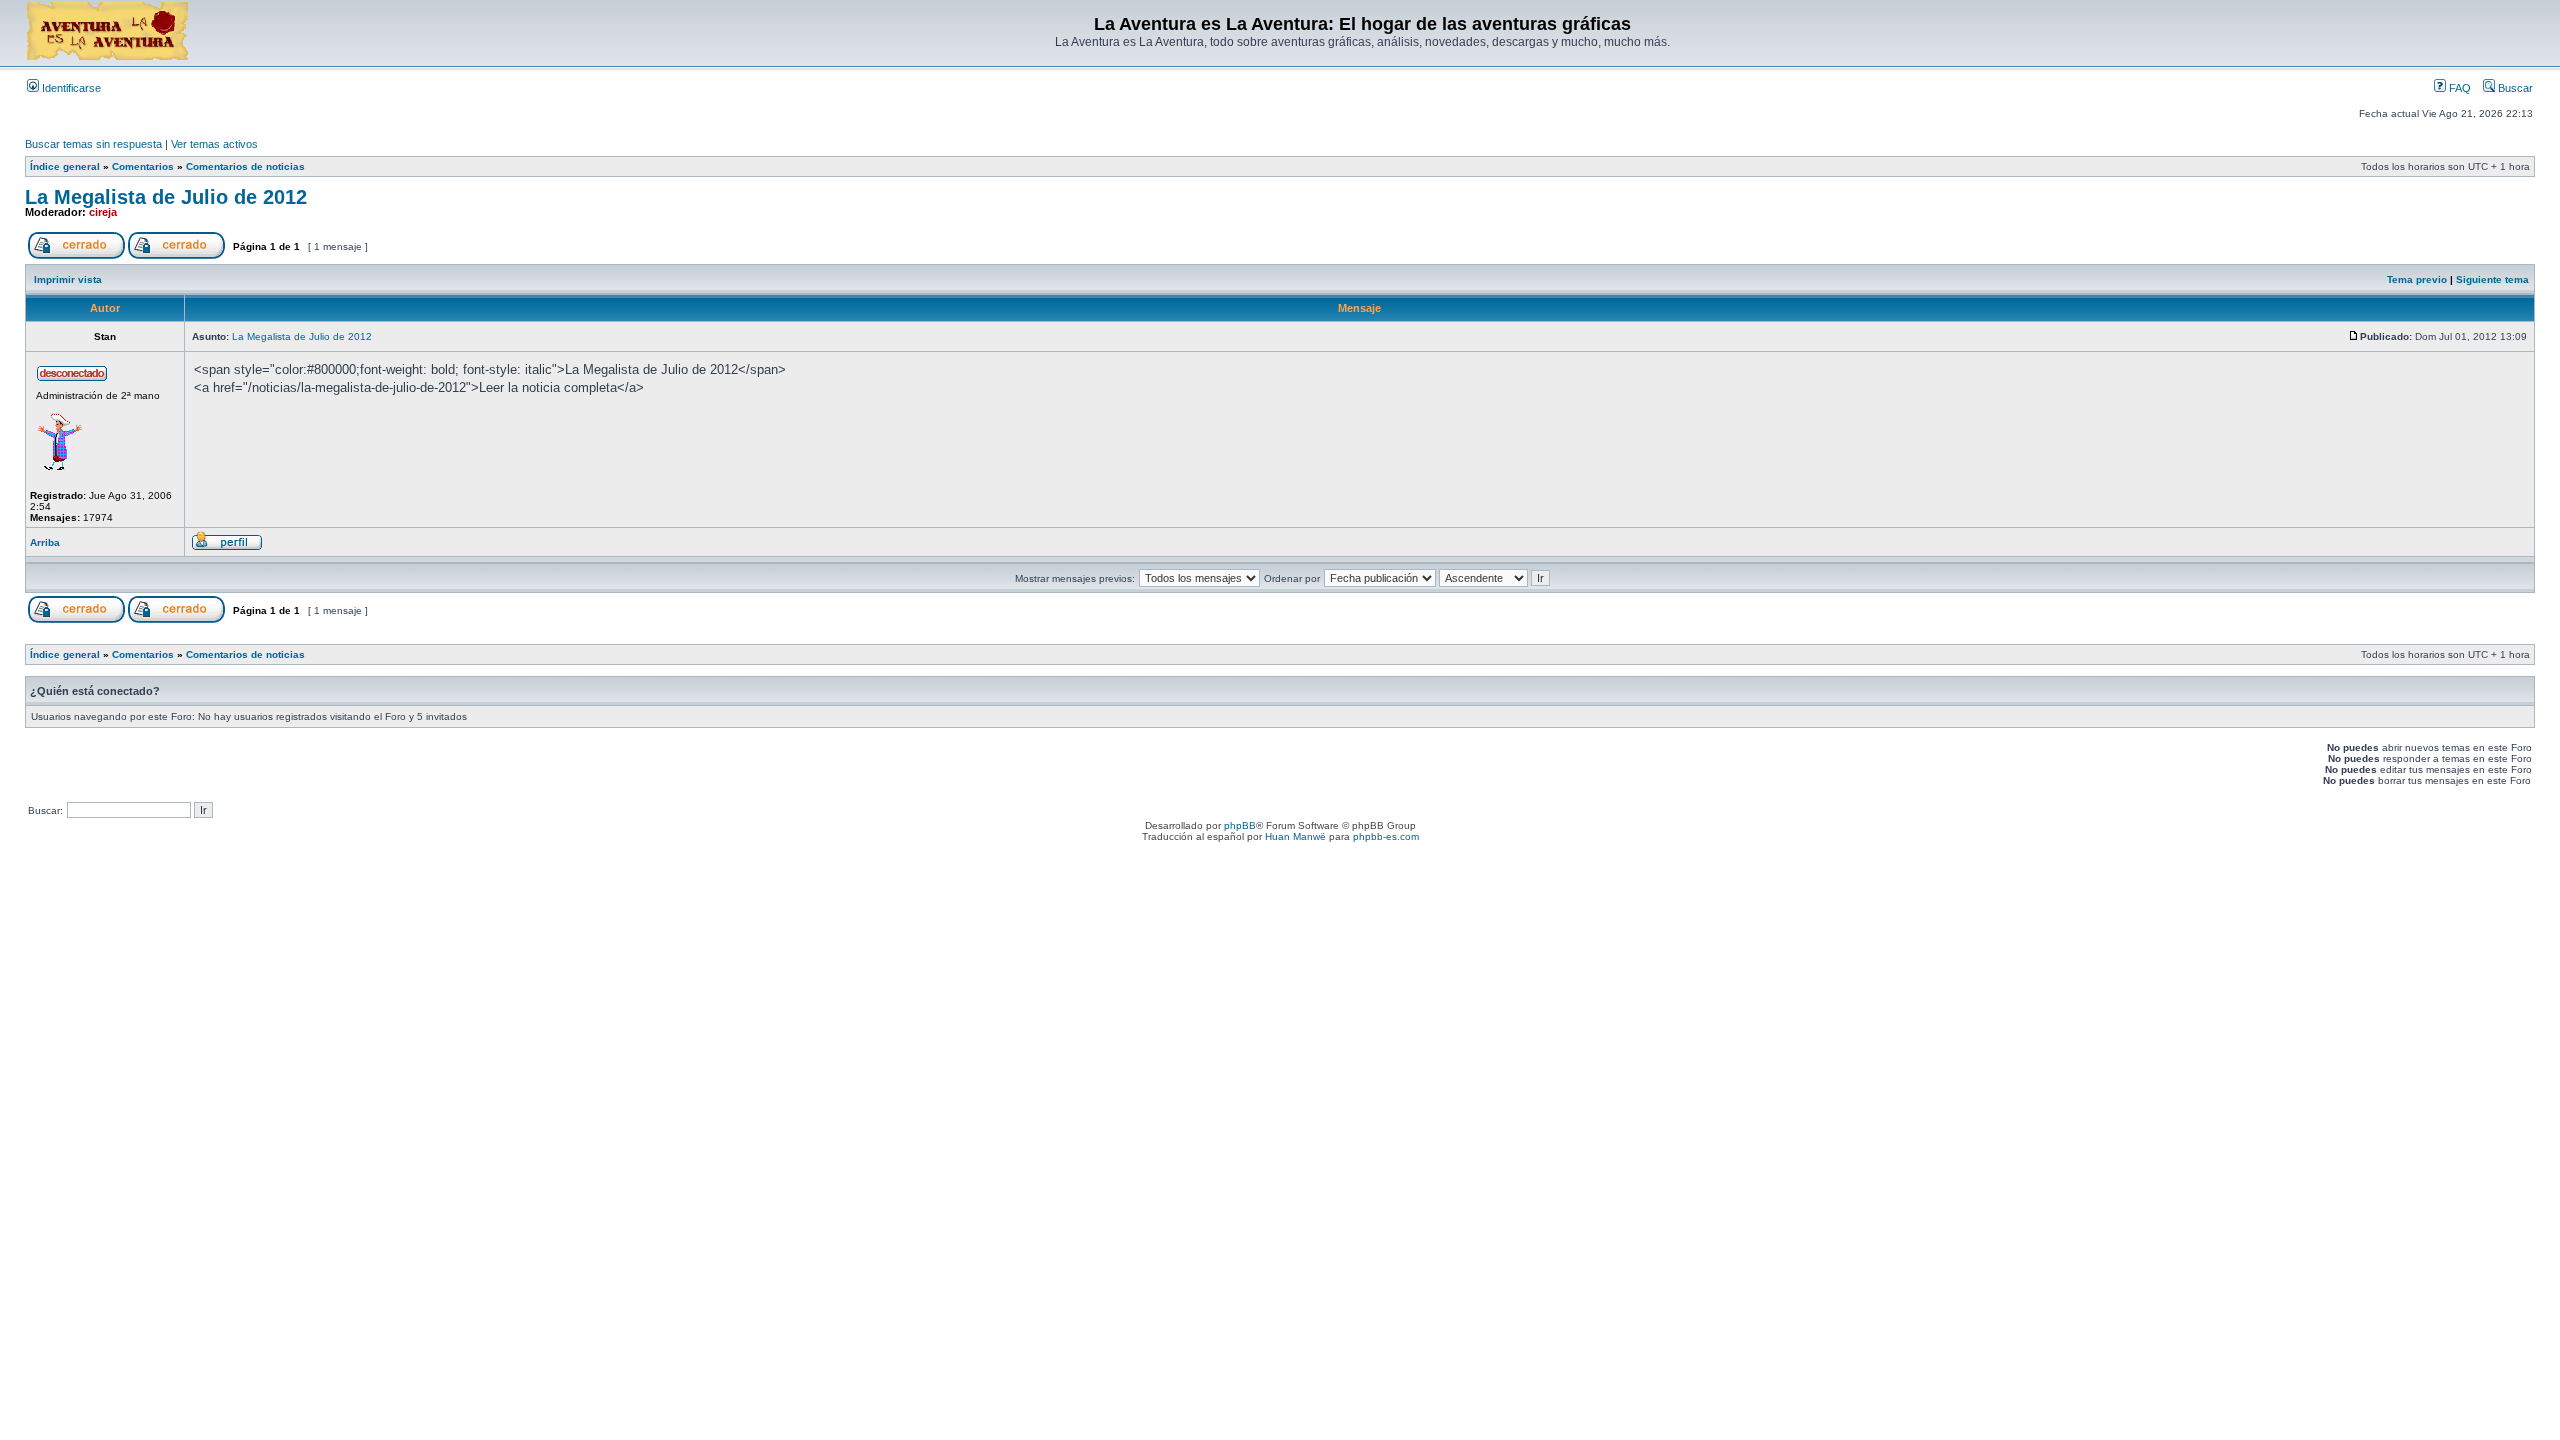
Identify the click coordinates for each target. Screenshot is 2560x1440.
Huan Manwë (1295, 836)
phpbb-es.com (1386, 836)
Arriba (45, 542)
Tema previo (2417, 279)
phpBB (1240, 825)
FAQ (2458, 88)
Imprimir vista (68, 279)
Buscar (2514, 88)
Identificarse (70, 88)
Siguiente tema (2492, 279)
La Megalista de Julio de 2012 (166, 197)
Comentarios (143, 166)
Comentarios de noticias (245, 166)
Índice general (65, 166)
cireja (103, 212)
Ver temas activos (214, 144)
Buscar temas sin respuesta (93, 144)
